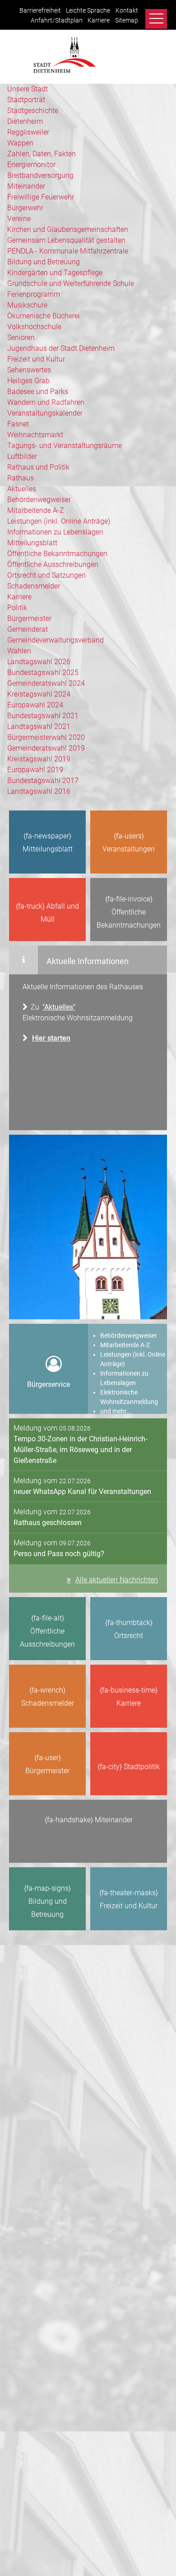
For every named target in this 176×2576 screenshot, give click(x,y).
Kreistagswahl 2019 (39, 759)
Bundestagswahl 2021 (43, 716)
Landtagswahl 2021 (39, 727)
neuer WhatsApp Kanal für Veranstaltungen (82, 1492)
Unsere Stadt (28, 89)
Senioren (21, 337)
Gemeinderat (28, 629)
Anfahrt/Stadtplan (57, 20)
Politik (17, 608)
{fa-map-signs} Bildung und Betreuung (47, 1901)
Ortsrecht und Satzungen (46, 575)
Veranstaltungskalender (45, 413)
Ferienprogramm (34, 294)
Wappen (20, 143)
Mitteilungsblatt (32, 543)
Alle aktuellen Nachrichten (117, 1580)
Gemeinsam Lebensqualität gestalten (66, 240)
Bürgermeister (29, 618)
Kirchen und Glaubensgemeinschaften (68, 229)
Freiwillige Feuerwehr (41, 197)
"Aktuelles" (59, 1007)
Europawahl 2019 (35, 770)
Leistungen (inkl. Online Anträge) (59, 521)
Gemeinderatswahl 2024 (46, 683)
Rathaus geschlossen (48, 1523)
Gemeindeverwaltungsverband (56, 640)
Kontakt (127, 11)
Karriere (99, 20)
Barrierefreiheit (40, 11)
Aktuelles (22, 489)
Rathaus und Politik (38, 467)
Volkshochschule (34, 327)
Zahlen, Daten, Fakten (42, 154)
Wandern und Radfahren (46, 402)
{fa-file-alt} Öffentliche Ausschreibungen (47, 1631)
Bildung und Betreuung (44, 262)
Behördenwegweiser (39, 500)
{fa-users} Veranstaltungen (129, 842)
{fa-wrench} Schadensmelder (48, 1697)
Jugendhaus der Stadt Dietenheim (61, 348)
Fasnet (18, 424)
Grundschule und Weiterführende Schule (71, 283)
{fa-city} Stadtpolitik (129, 1767)
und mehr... (116, 1411)
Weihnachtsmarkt (35, 435)
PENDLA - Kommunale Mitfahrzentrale (68, 251)
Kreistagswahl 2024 (39, 694)
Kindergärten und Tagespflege (55, 273)
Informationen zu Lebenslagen (55, 532)
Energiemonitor (31, 165)
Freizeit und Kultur (36, 359)
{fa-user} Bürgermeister (47, 1764)
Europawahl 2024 (35, 705)
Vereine (19, 219)
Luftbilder (22, 456)
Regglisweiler (28, 132)
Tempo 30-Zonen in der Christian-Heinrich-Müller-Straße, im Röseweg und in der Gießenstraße (80, 1450)
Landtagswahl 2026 (39, 662)
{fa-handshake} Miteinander (89, 1820)
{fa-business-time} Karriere (129, 1697)
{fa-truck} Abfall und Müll (47, 913)
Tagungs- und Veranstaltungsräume (65, 446)
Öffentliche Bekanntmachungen (57, 554)
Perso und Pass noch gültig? (59, 1554)
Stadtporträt (26, 100)
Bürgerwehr (25, 208)
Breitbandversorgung (40, 175)
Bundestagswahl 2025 (43, 672)
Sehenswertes (29, 370)
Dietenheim (25, 121)
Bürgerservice (49, 1384)
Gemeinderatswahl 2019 (46, 748)
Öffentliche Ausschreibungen (53, 564)
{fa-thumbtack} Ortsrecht (129, 1629)
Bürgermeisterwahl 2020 (46, 737)
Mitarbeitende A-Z (36, 510)
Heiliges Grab (28, 381)
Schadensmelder (34, 586)
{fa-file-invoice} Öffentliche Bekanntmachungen (129, 912)
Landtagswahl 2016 (39, 791)
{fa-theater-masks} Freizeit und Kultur (129, 1899)
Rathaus (21, 478)
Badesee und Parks (38, 392)
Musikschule (27, 305)
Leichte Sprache (88, 11)
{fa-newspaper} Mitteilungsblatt (48, 842)
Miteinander (26, 186)
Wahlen (19, 651)
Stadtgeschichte (33, 111)
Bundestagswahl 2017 (43, 781)
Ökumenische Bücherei (44, 316)
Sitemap (127, 20)
